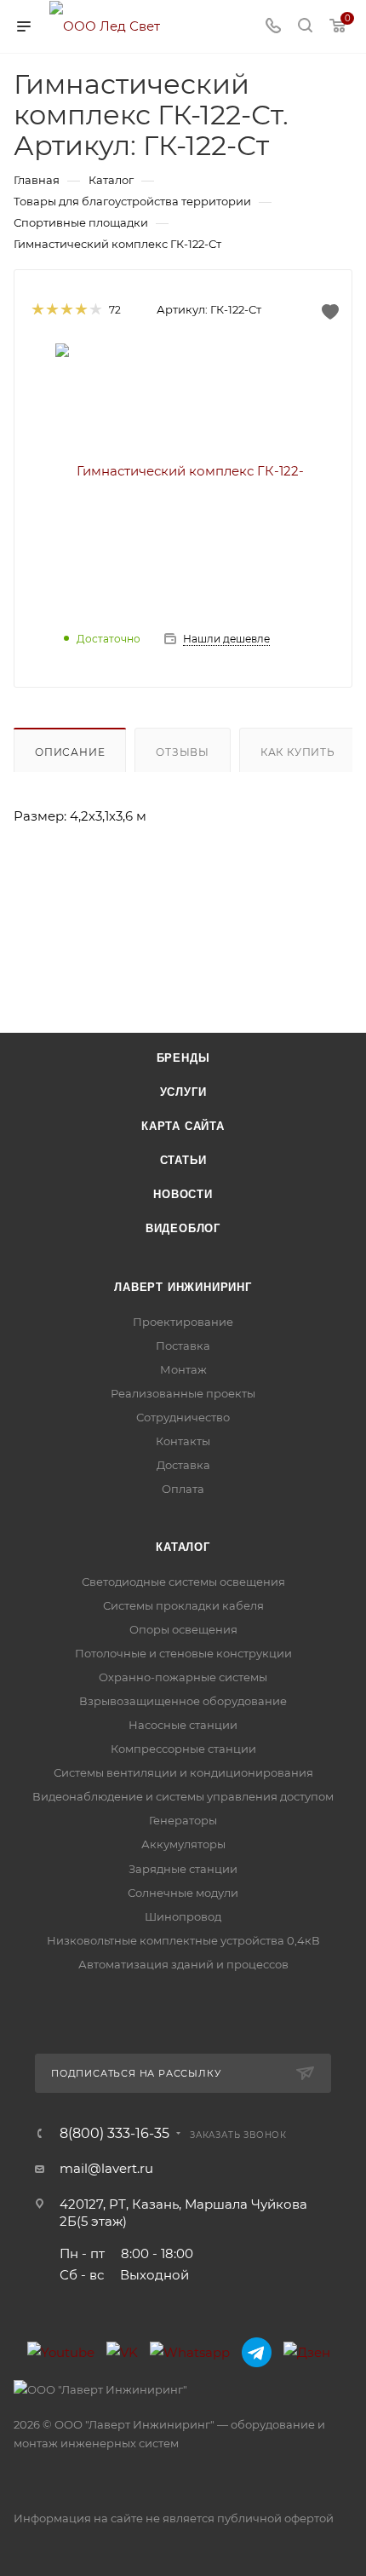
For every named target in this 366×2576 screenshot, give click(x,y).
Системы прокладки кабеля (183, 1605)
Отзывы (183, 752)
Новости (183, 1194)
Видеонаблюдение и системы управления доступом (183, 1796)
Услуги (183, 1092)
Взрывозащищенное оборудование (183, 1701)
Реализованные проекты (183, 1393)
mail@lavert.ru (106, 2168)
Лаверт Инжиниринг (183, 1287)
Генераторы (183, 1820)
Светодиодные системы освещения (183, 1582)
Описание (70, 752)
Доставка (183, 1465)
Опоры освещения (183, 1629)
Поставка (183, 1346)
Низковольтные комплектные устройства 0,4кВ (183, 1940)
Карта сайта (183, 1126)
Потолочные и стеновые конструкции (183, 1653)
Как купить (298, 752)
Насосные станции (183, 1725)
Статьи (183, 1160)
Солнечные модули (183, 1893)
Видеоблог (183, 1228)
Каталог (183, 1547)
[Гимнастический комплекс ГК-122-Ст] (183, 470)
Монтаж (183, 1369)
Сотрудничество (183, 1417)
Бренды (183, 1058)
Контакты (183, 1441)
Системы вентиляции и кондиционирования (183, 1772)
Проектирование (183, 1322)
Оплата (183, 1489)
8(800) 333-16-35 (114, 2134)
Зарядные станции (183, 1869)
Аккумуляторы (183, 1844)
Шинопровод (183, 1916)
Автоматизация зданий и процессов (183, 1964)
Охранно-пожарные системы (183, 1677)
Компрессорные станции (183, 1749)
